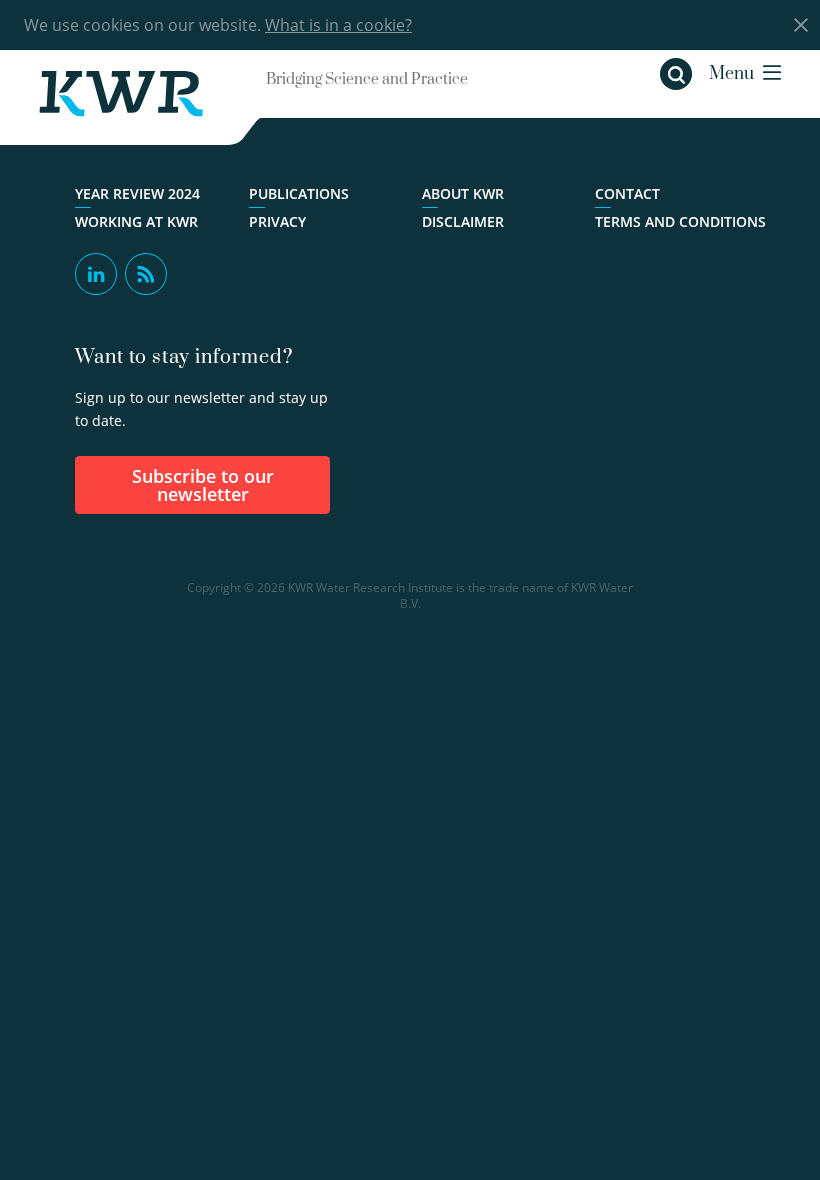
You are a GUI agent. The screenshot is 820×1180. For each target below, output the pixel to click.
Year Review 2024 (137, 194)
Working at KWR (136, 222)
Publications (299, 194)
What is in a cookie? (338, 25)
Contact (627, 194)
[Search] (676, 74)
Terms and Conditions (680, 222)
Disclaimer (463, 222)
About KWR (463, 194)
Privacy (277, 222)
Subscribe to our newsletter (203, 485)
